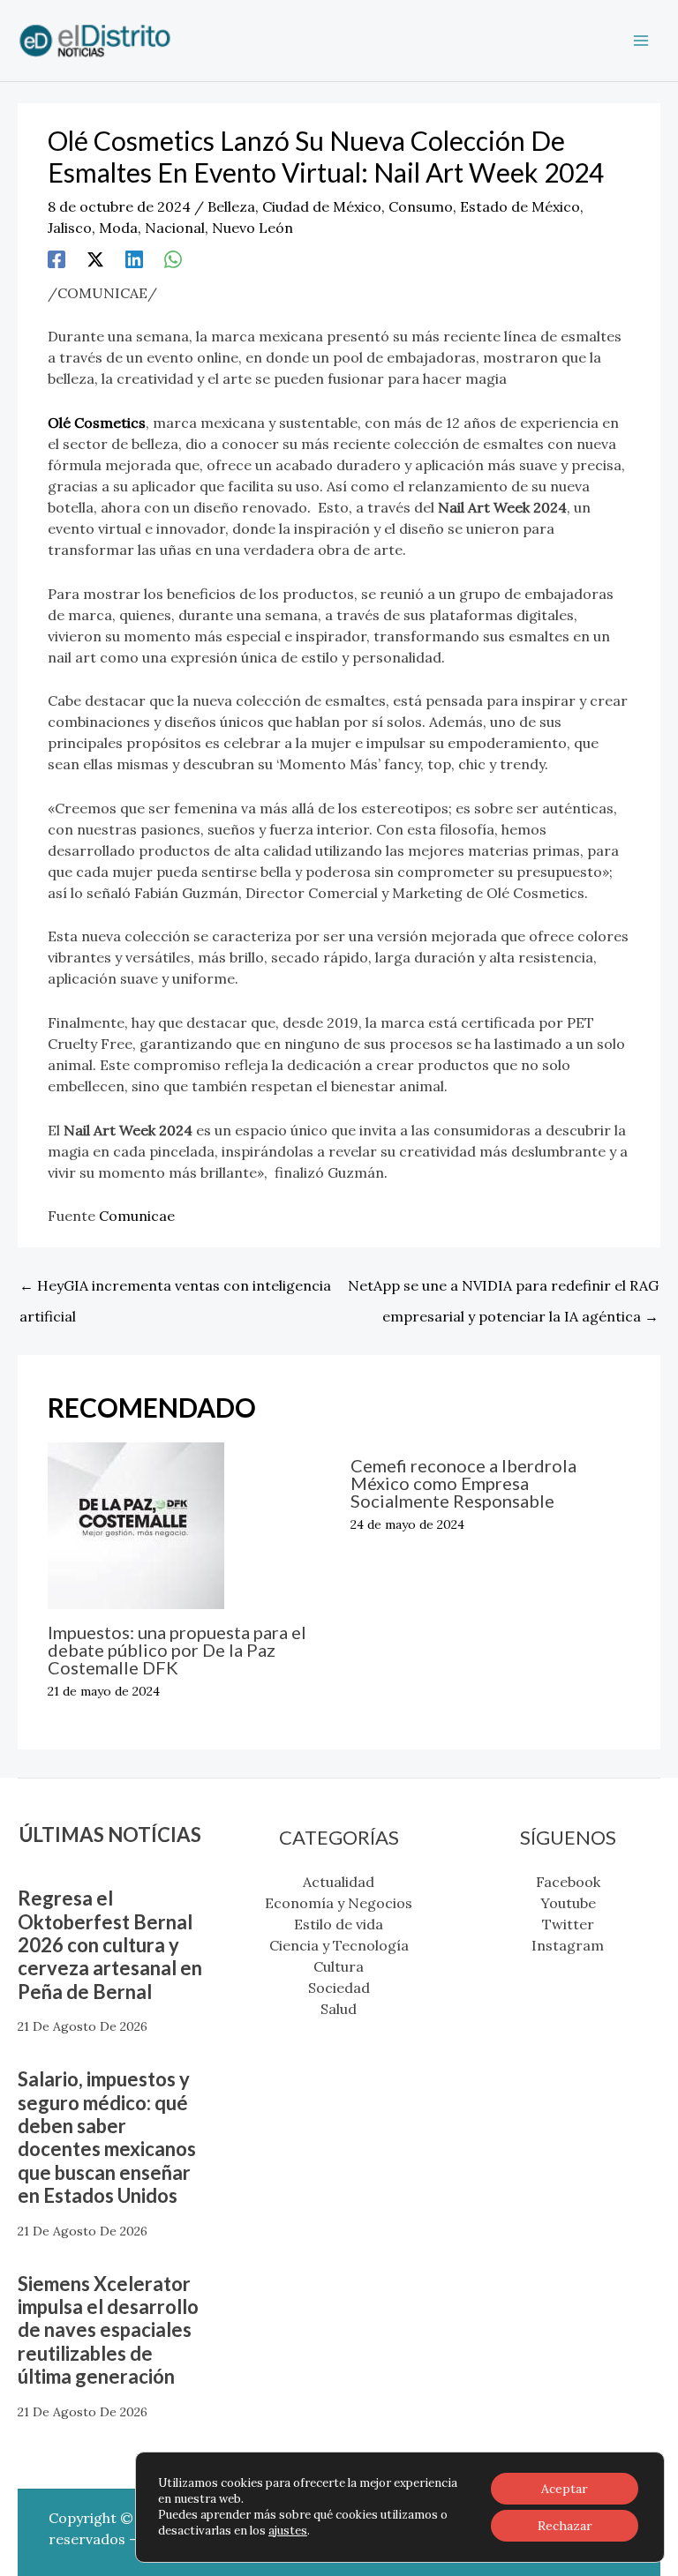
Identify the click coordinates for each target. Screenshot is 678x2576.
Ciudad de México (322, 206)
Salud (339, 2009)
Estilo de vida (339, 1924)
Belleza (231, 206)
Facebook (568, 1882)
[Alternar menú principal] (641, 41)
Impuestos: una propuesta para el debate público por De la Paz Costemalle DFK (177, 1650)
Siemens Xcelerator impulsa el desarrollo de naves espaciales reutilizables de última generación (108, 2330)
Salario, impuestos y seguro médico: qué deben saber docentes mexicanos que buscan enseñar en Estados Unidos (107, 2137)
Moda (118, 228)
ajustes (288, 2531)
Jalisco (70, 228)
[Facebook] (56, 258)
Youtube (568, 1903)
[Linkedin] (134, 258)
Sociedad (339, 1988)
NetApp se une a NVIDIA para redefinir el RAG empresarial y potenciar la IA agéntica (503, 1290)
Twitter (568, 1924)
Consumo (421, 206)
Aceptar (565, 2489)
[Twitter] (95, 258)
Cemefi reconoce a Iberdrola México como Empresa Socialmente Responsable (463, 1483)
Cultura (339, 1966)
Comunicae (137, 1216)
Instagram (568, 1945)
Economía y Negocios (339, 1903)
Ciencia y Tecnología (339, 1945)
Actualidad (339, 1882)
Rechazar (565, 2526)
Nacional (175, 228)
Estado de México (520, 206)
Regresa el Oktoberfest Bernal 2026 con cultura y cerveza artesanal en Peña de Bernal (110, 1945)
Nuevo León (252, 228)
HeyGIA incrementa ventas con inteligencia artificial (175, 1290)
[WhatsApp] (173, 258)
